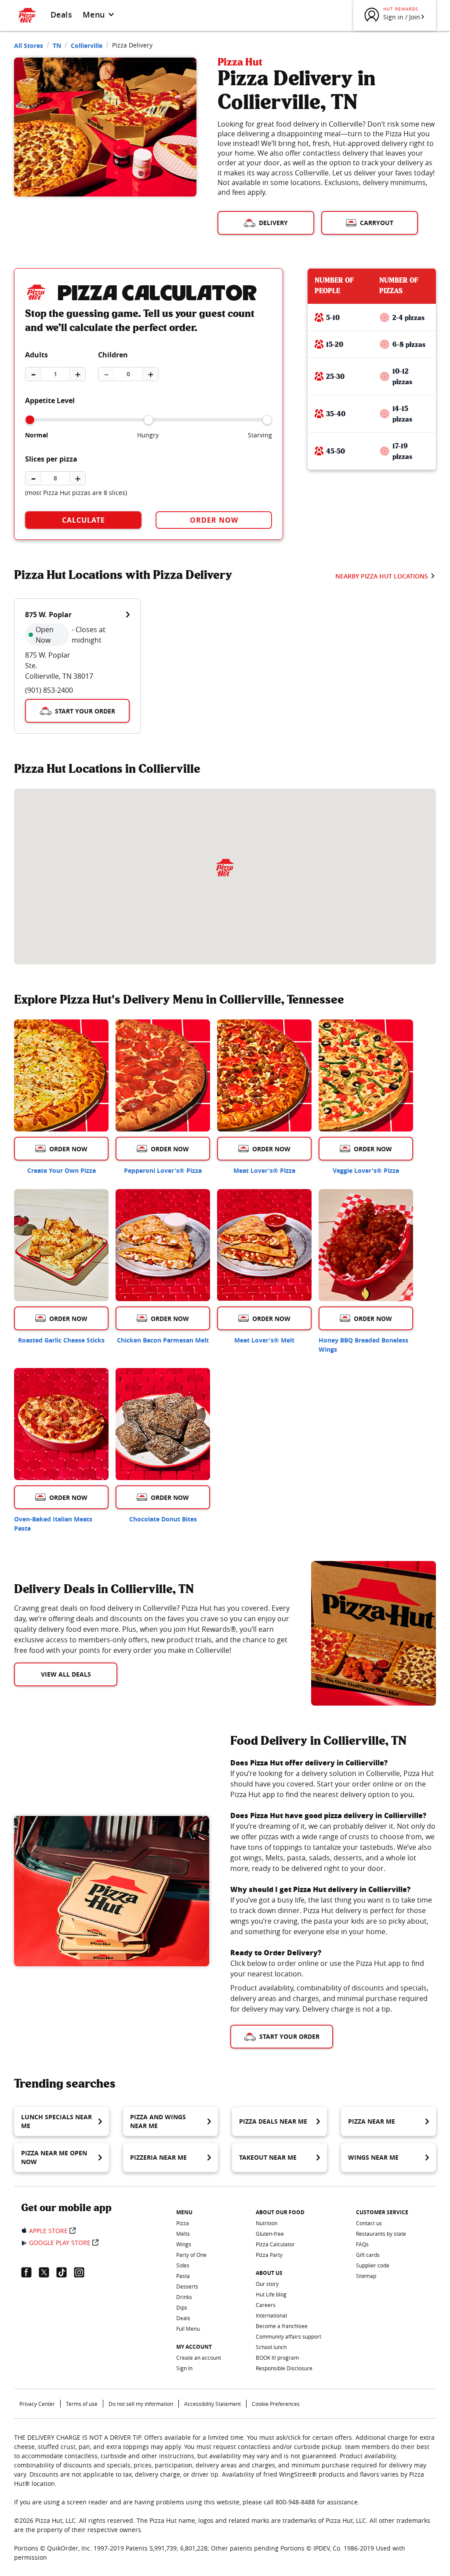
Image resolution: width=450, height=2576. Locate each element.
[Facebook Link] (30, 2272)
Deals (61, 15)
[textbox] (152, 1629)
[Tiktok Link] (65, 2272)
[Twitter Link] (47, 2272)
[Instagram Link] (83, 2272)
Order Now (214, 520)
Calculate (83, 520)
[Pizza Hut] (225, 868)
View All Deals (66, 1674)
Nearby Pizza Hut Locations (382, 576)
